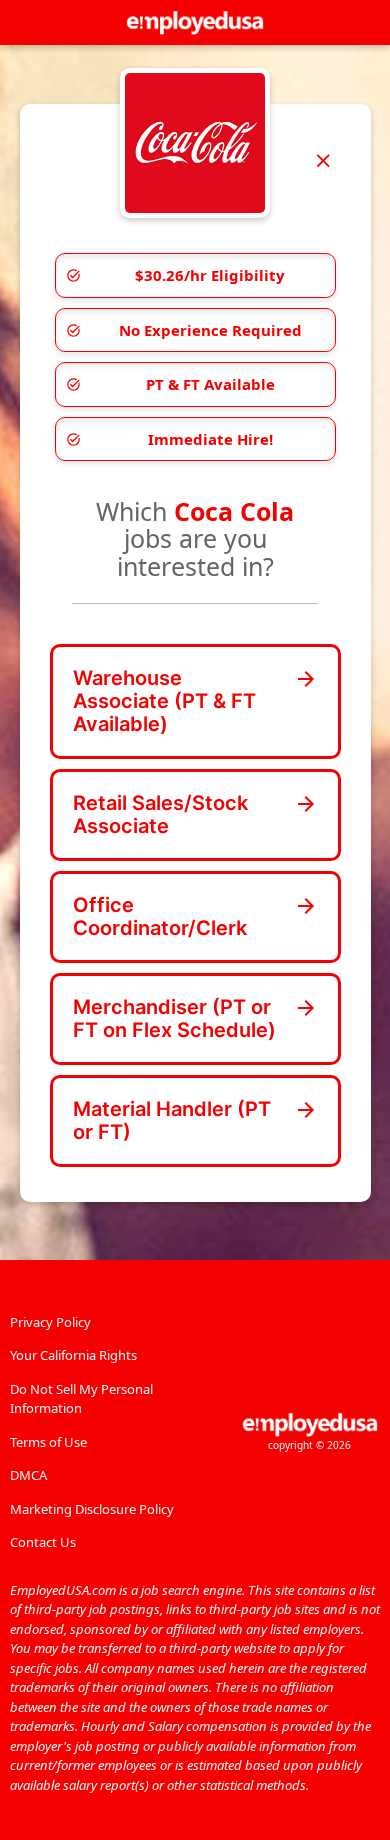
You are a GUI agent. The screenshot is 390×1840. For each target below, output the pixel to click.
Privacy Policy (50, 1322)
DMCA (28, 1475)
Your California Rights (73, 1355)
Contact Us (43, 1542)
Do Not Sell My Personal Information (81, 1399)
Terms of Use (48, 1442)
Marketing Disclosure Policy (92, 1509)
